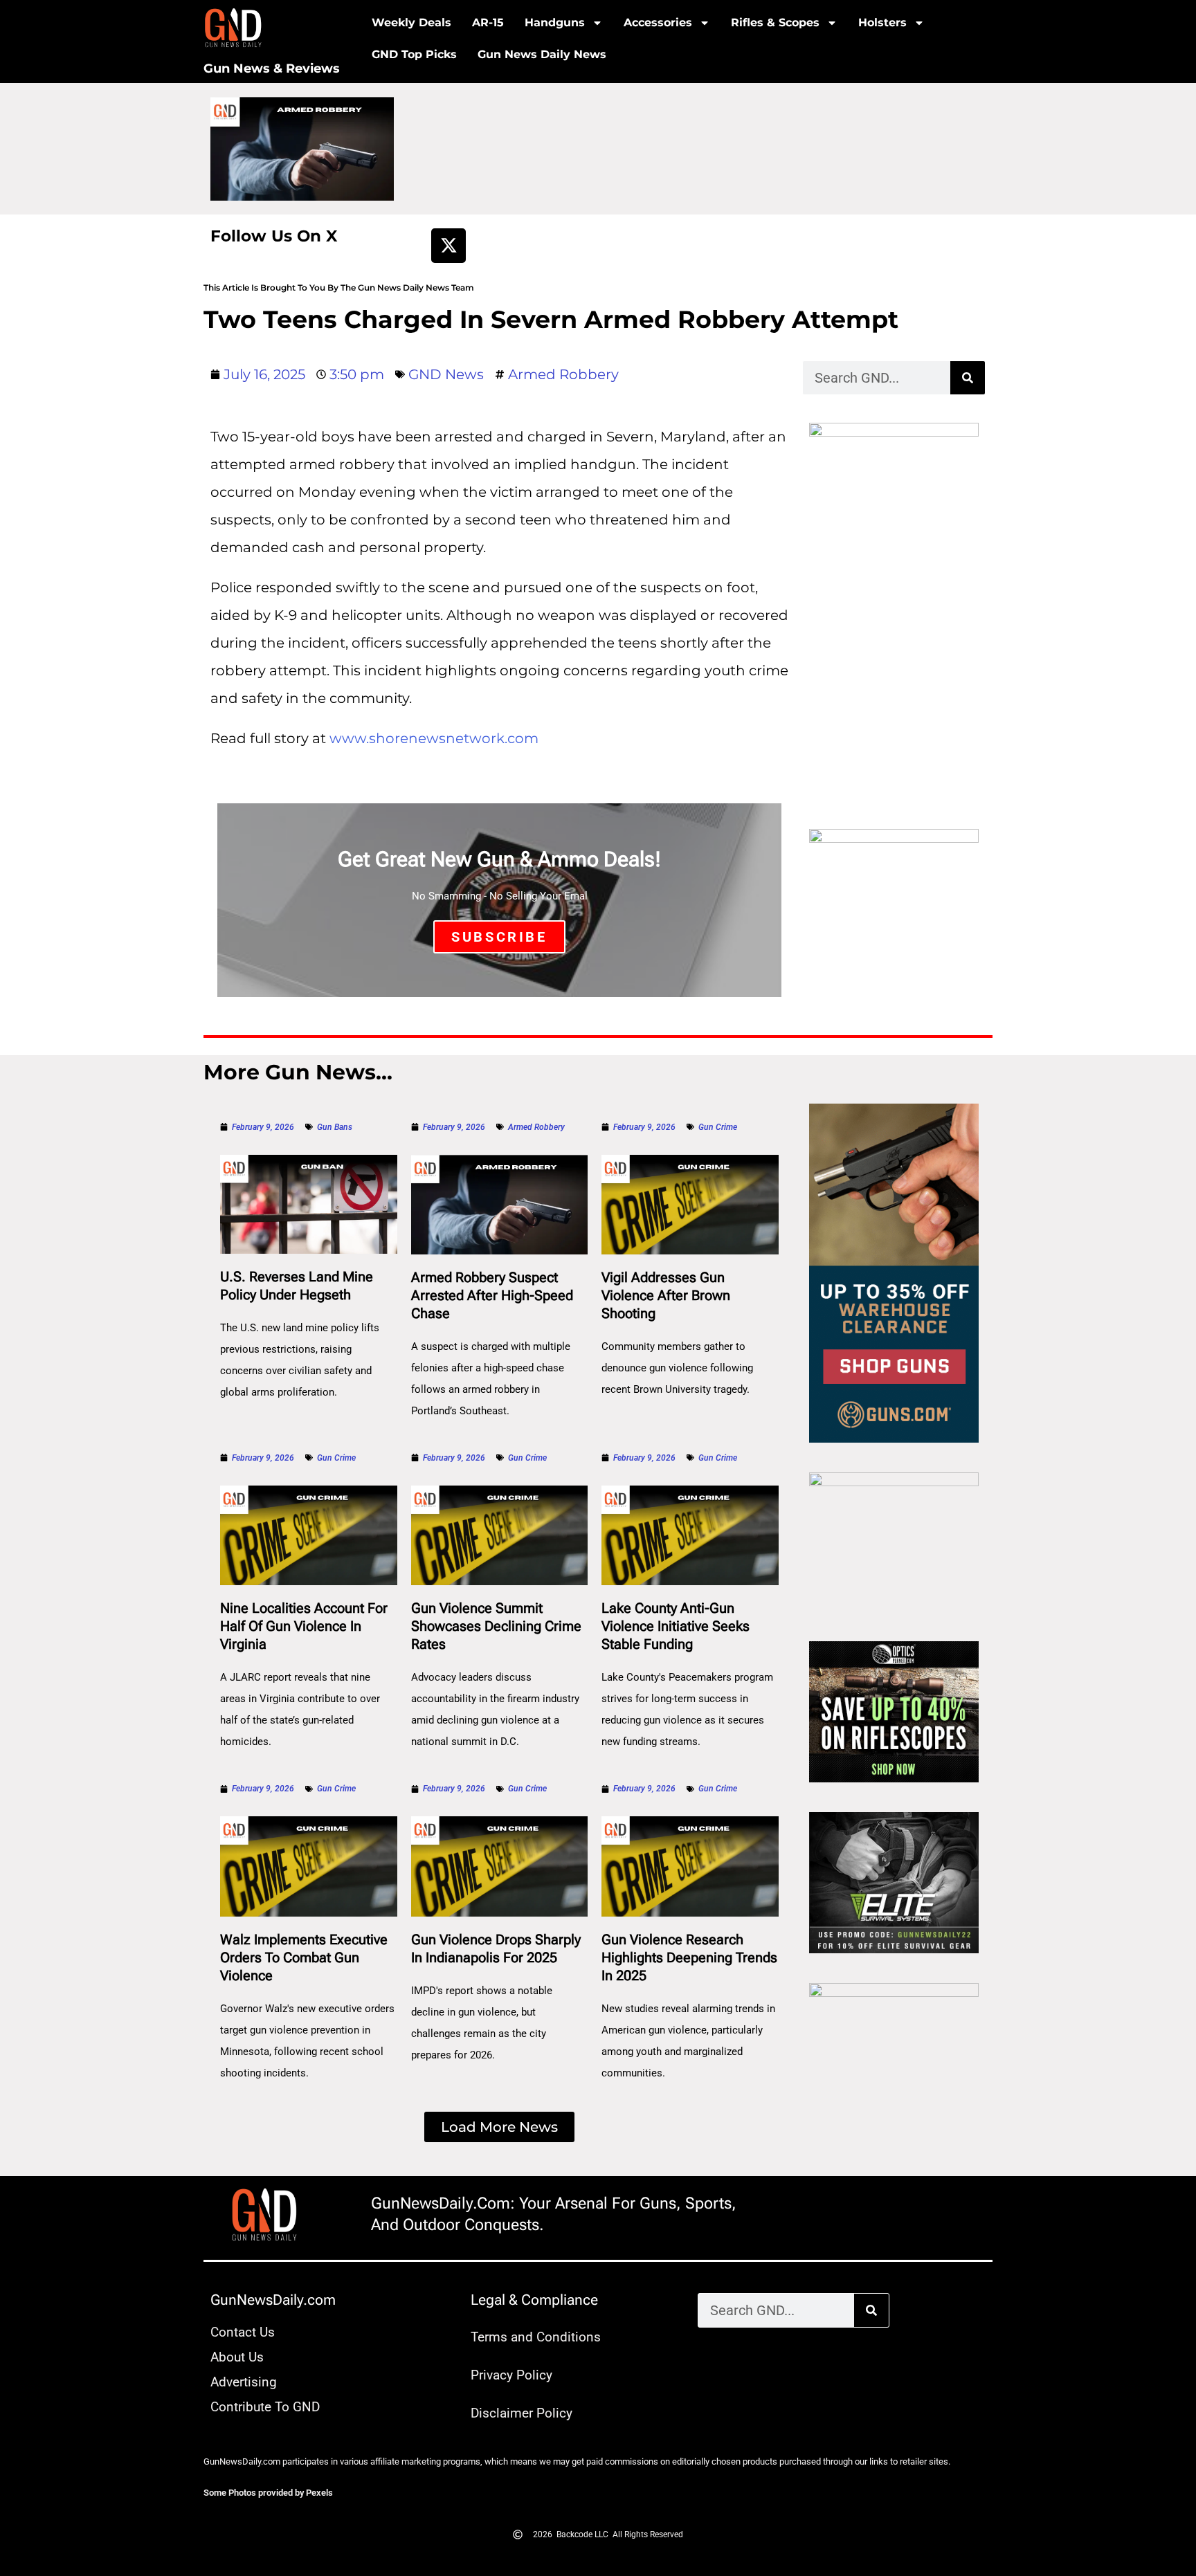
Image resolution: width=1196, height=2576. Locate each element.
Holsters (882, 22)
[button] (499, 2127)
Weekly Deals (411, 22)
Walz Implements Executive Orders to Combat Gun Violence (304, 1957)
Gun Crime (718, 1127)
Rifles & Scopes (775, 22)
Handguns (555, 22)
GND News (446, 374)
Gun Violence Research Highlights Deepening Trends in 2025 (689, 1957)
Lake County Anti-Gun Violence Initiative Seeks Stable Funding (676, 1626)
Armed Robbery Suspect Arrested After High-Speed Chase (492, 1295)
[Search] (968, 378)
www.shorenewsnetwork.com (434, 738)
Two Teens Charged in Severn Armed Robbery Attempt (551, 319)
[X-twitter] (448, 246)
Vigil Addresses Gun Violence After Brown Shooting (666, 1295)
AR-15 (488, 22)
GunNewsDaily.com (273, 2300)
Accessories (658, 22)
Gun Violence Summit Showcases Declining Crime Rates (496, 1626)
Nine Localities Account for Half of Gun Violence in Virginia (304, 1626)
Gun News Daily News (542, 54)
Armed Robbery (563, 374)
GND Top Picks (414, 54)
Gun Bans (335, 1127)
